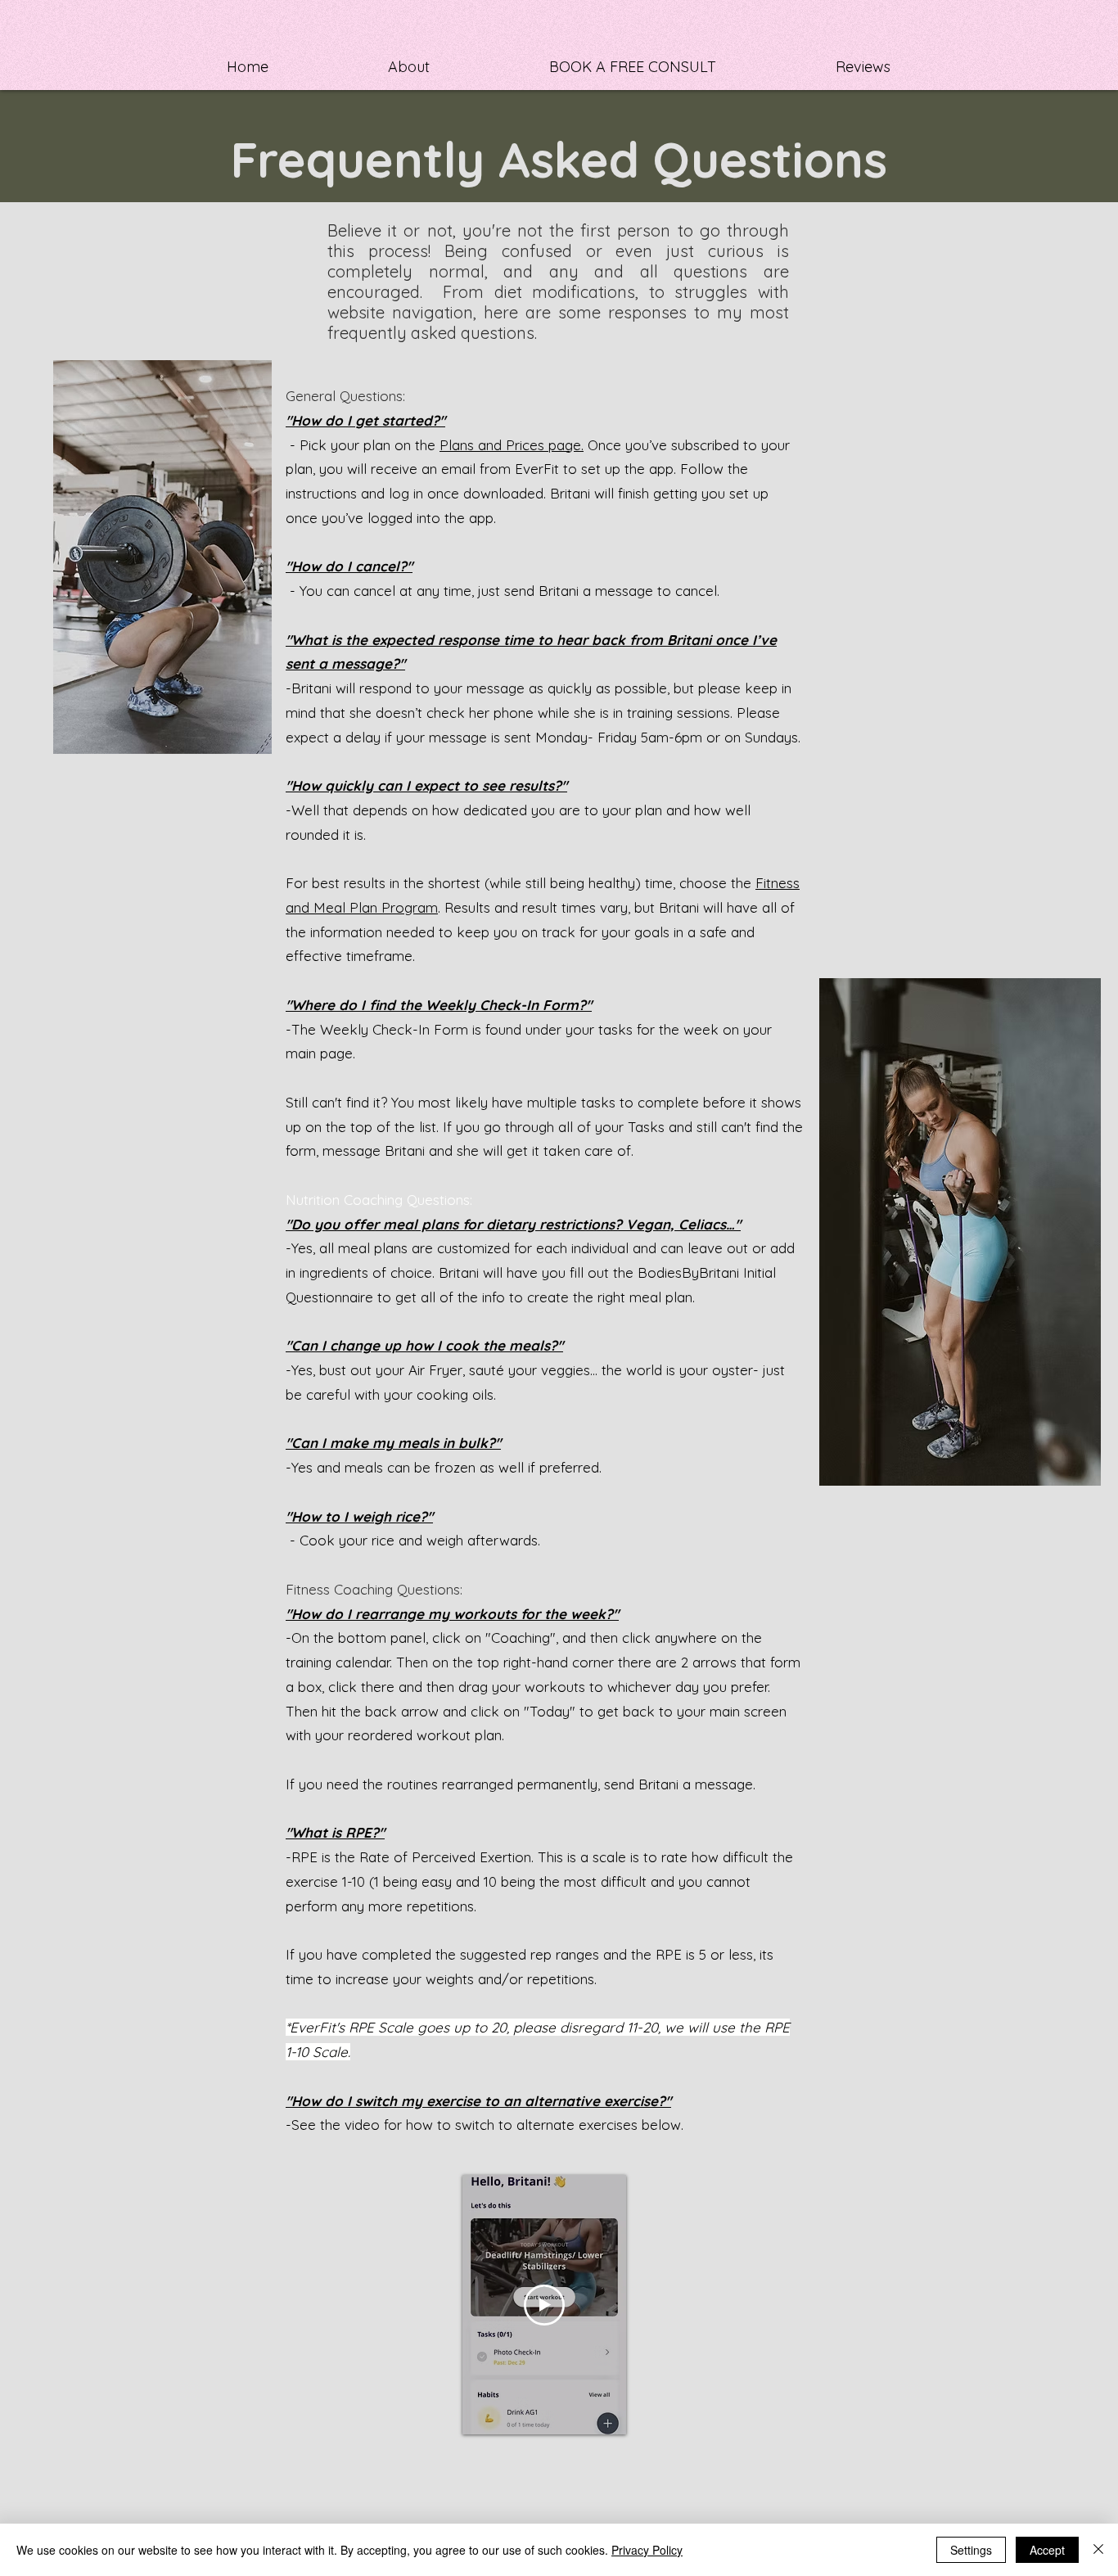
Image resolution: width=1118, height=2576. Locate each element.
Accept (1047, 2550)
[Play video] (544, 2305)
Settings (971, 2550)
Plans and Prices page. (512, 445)
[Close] (1098, 2550)
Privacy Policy (647, 2550)
